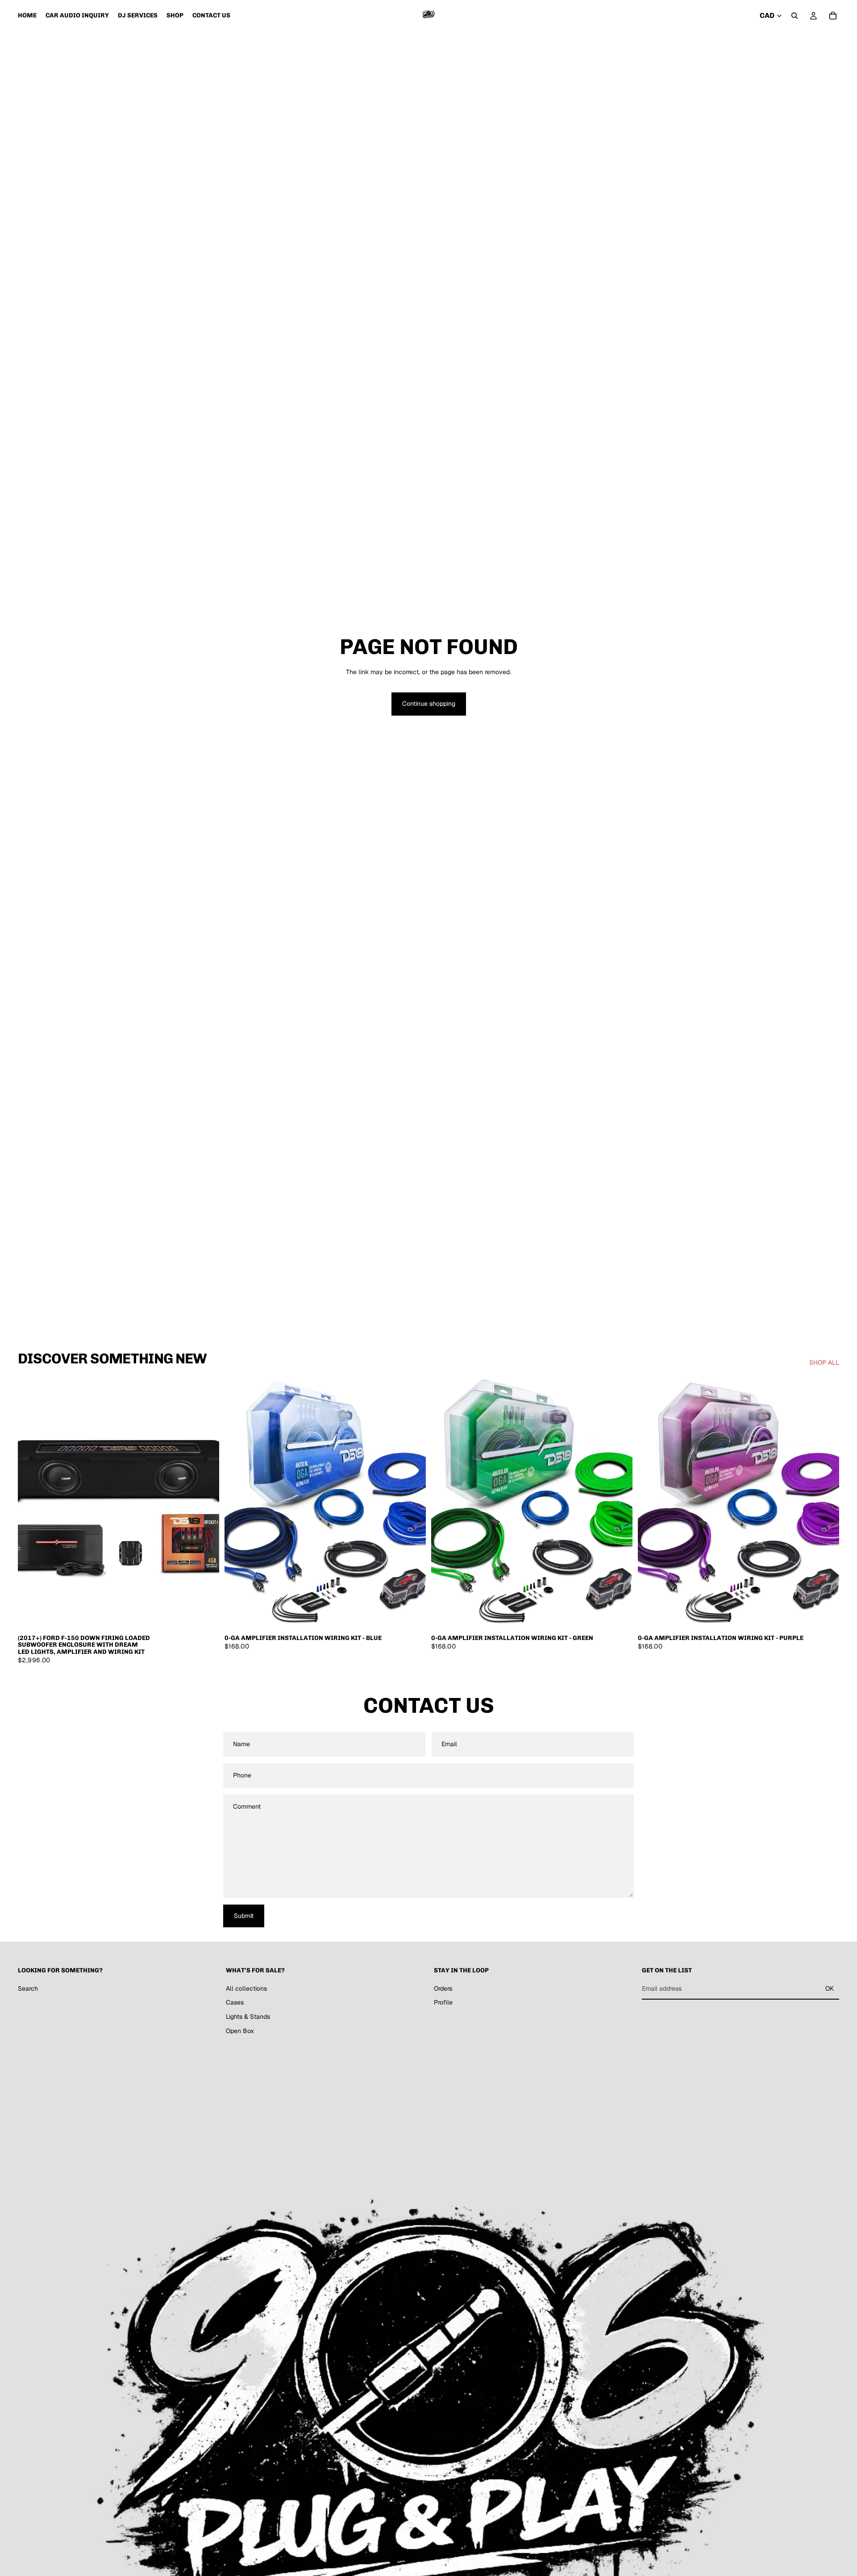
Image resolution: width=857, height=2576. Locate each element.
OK (830, 1988)
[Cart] (833, 16)
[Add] (205, 1615)
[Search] (795, 16)
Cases (235, 2003)
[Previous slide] (31, 1503)
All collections (246, 1988)
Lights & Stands (248, 2017)
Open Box (240, 2031)
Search (28, 1988)
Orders (443, 1988)
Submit (244, 1916)
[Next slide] (206, 1503)
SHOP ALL (824, 1363)
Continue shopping (429, 704)
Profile (443, 2003)
